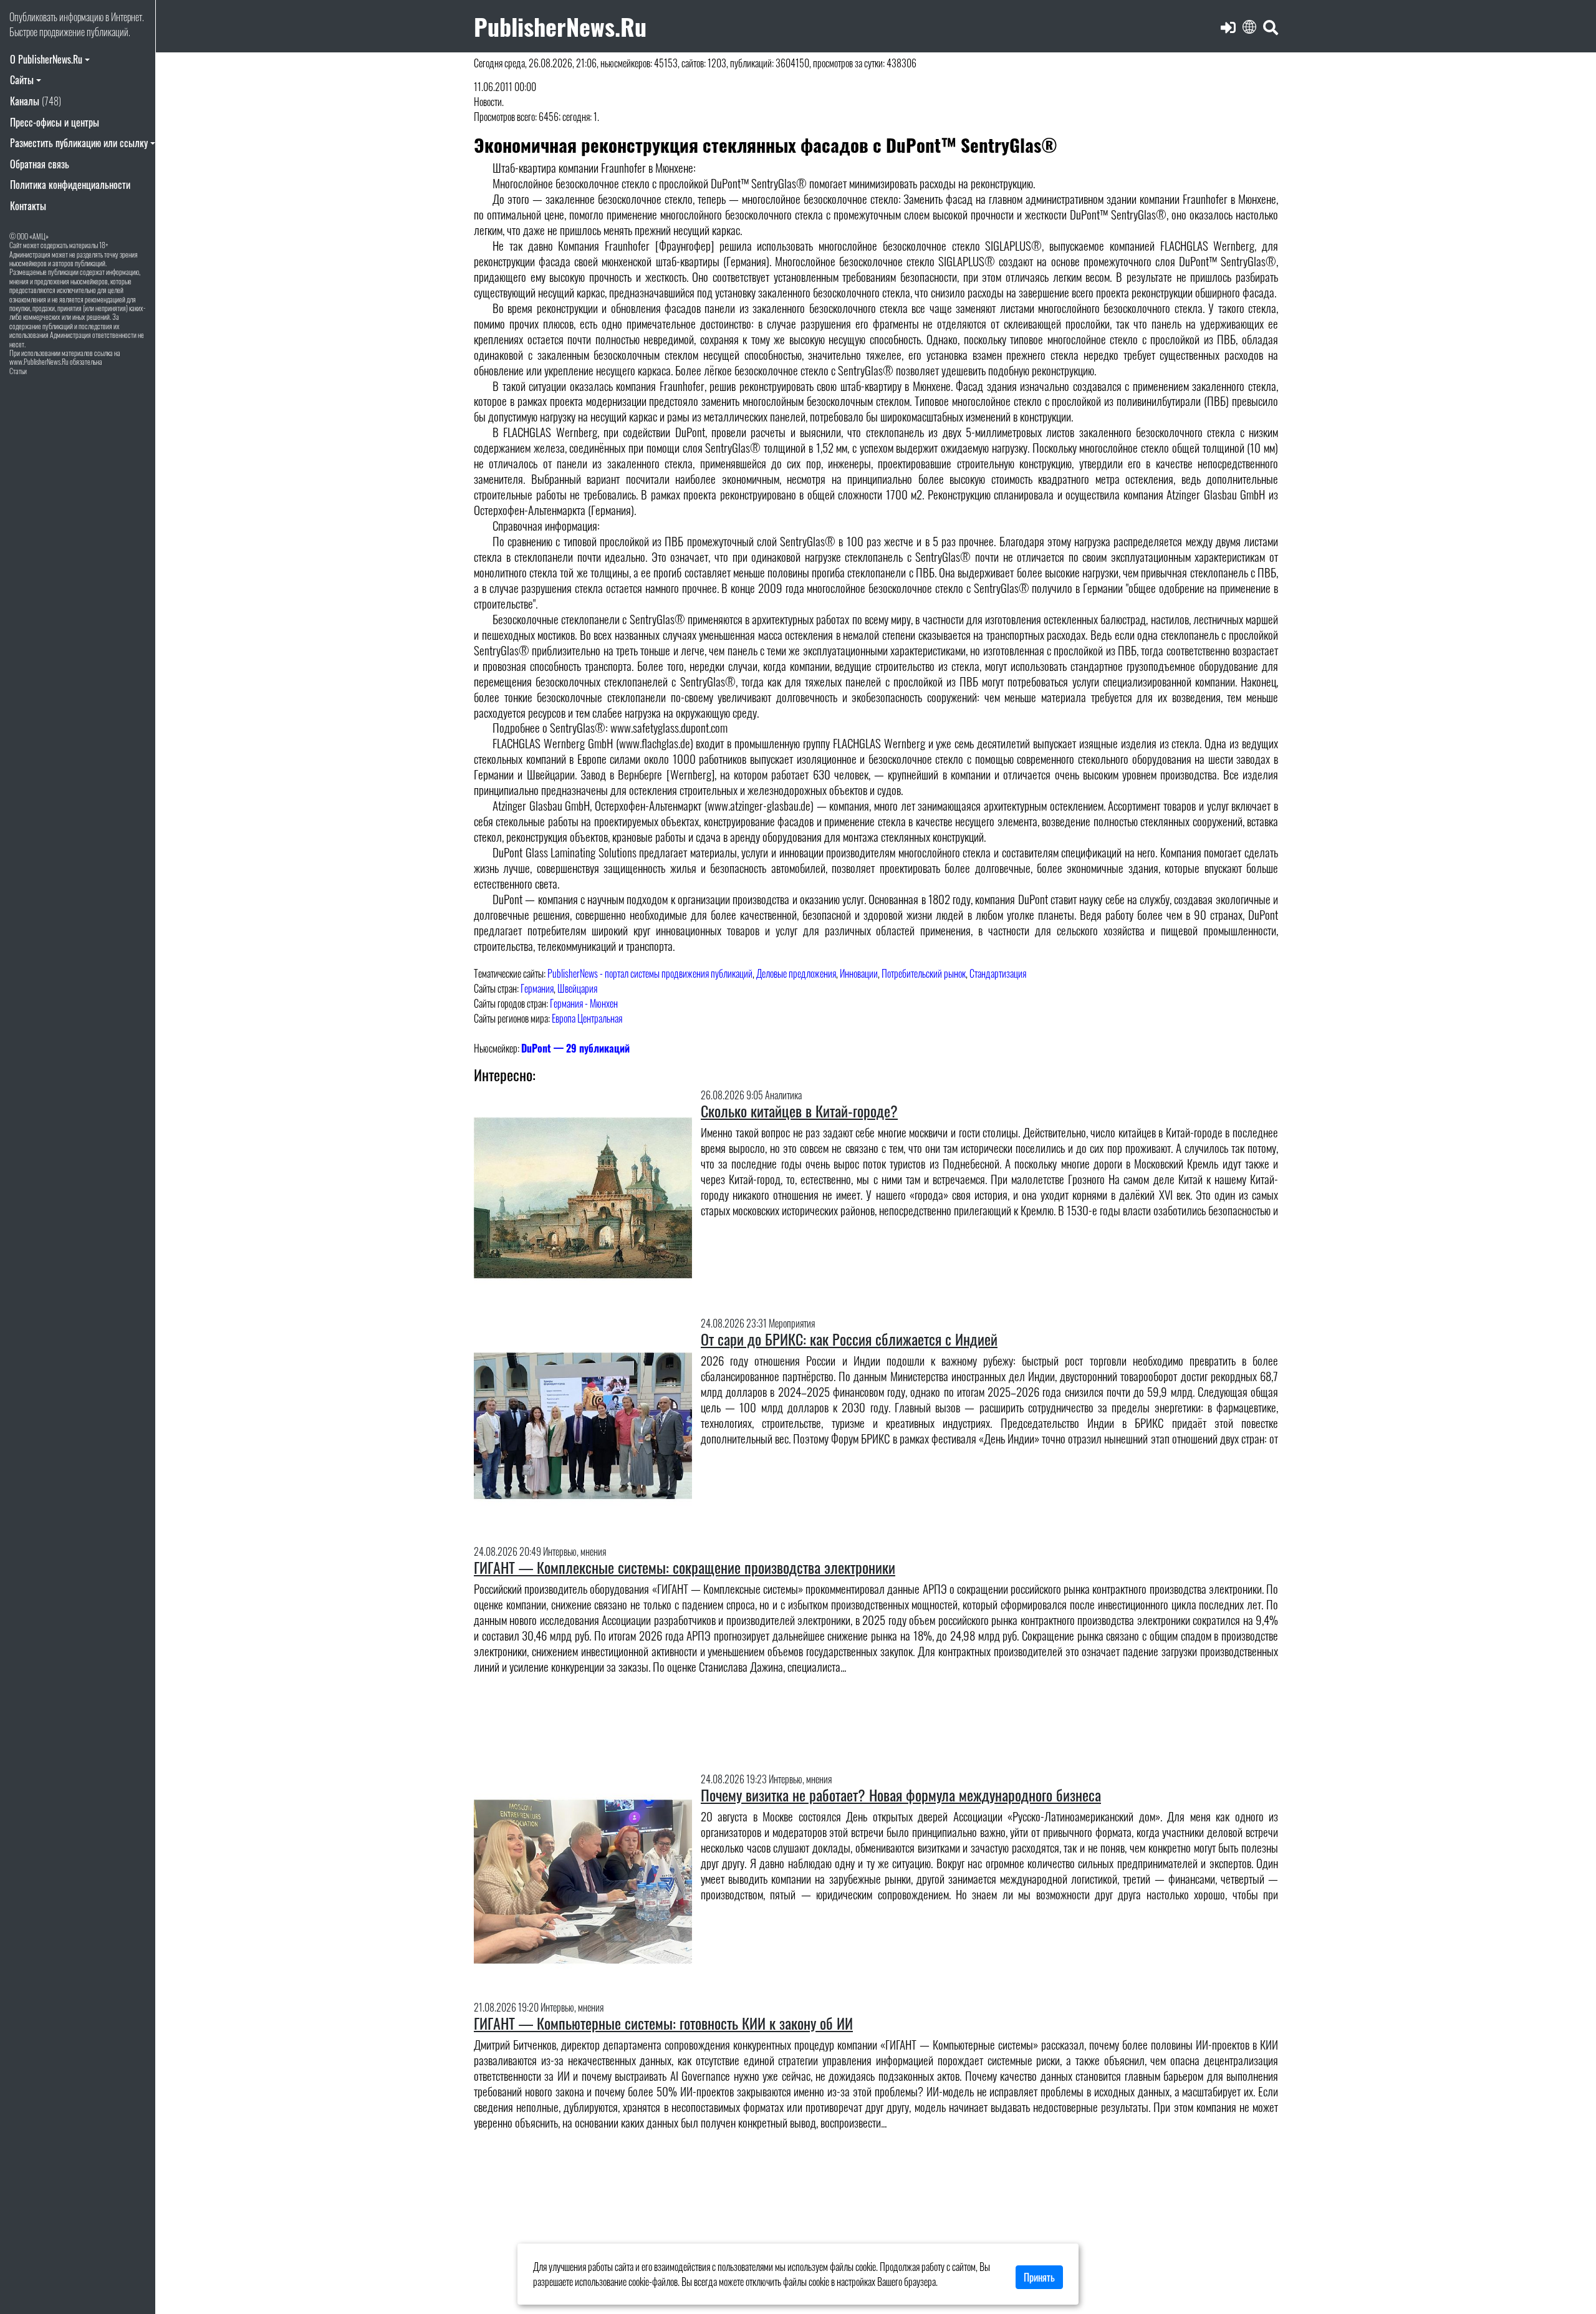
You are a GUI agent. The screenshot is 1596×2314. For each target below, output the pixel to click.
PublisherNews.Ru (560, 26)
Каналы (36, 101)
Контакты (28, 206)
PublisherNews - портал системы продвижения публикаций (650, 973)
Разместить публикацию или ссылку (79, 143)
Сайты (22, 80)
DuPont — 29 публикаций (575, 1048)
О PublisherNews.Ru (46, 59)
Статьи (18, 371)
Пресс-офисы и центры (55, 122)
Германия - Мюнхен (584, 1003)
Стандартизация (998, 973)
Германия (537, 988)
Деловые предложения (796, 973)
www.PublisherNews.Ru (39, 361)
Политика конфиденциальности (70, 185)
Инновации (859, 973)
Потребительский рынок (924, 973)
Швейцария (577, 988)
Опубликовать (33, 17)
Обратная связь (40, 164)
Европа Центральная (587, 1018)
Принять (1039, 2277)
